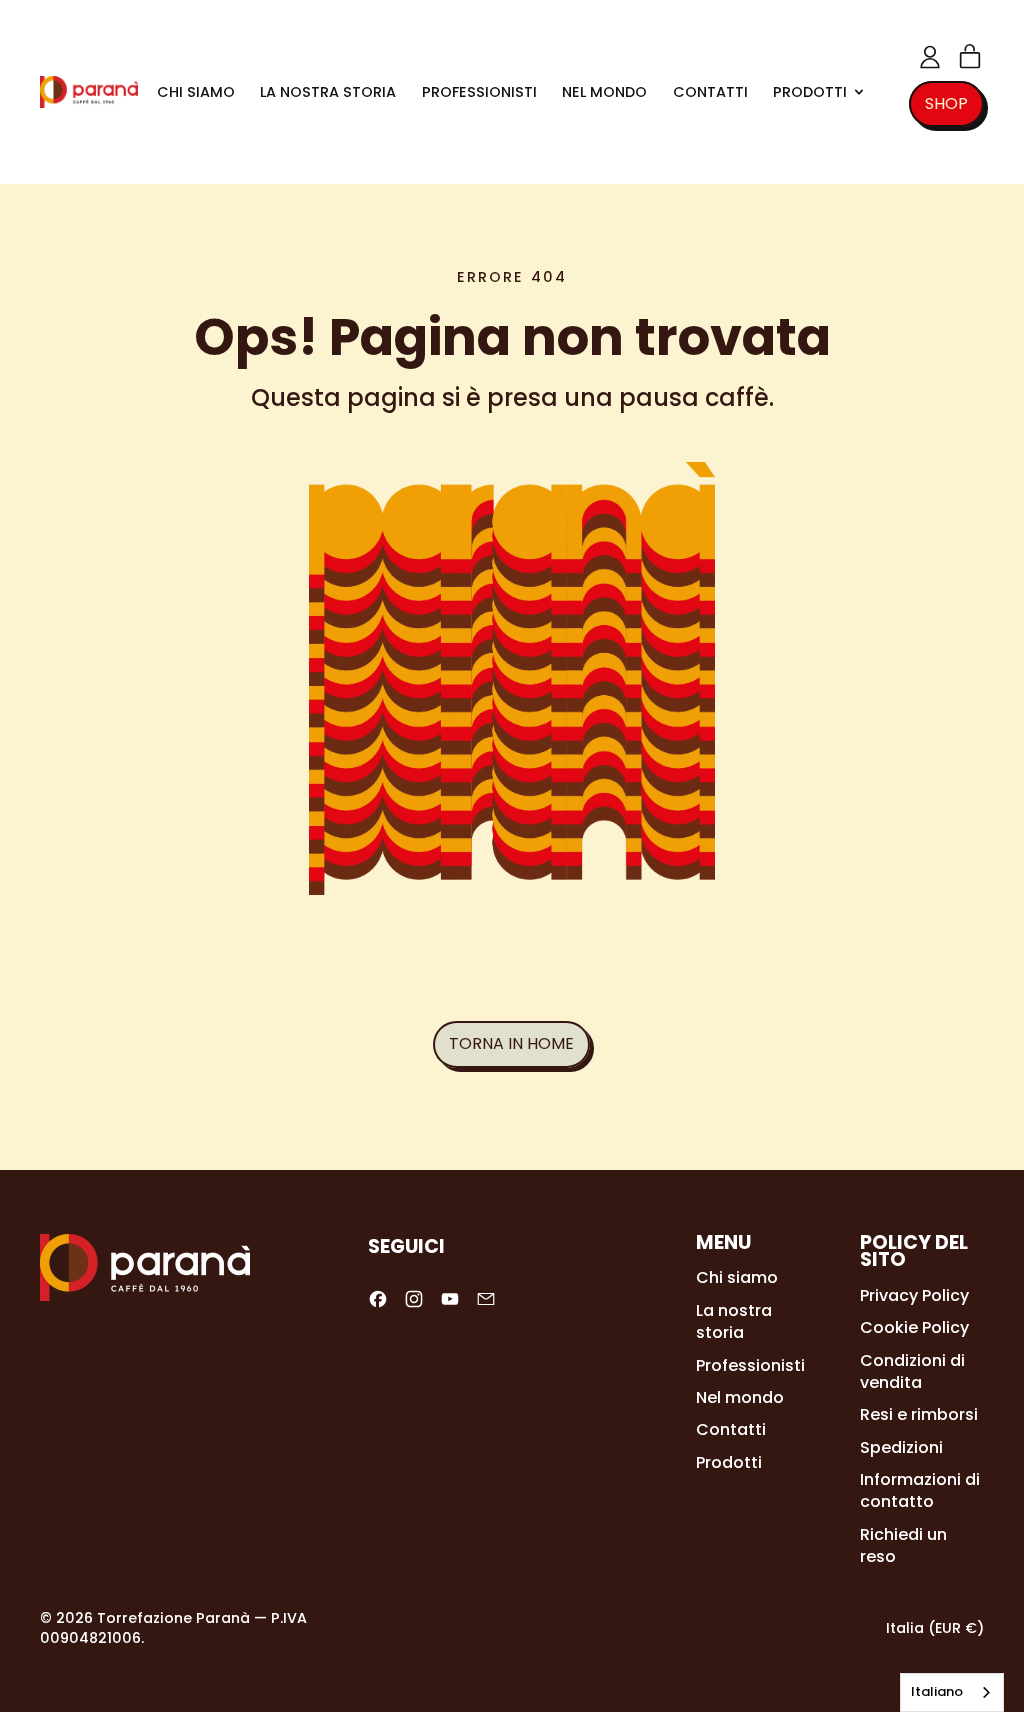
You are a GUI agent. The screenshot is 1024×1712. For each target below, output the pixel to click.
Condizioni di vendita (912, 1371)
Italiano (937, 1691)
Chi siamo (196, 92)
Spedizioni (901, 1447)
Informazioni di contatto (920, 1490)
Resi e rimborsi (919, 1414)
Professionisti (479, 92)
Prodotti (729, 1462)
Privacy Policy (914, 1295)
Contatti (710, 92)
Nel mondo (604, 92)
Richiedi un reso (903, 1545)
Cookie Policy (914, 1327)
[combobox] (952, 1692)
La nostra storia (328, 92)
